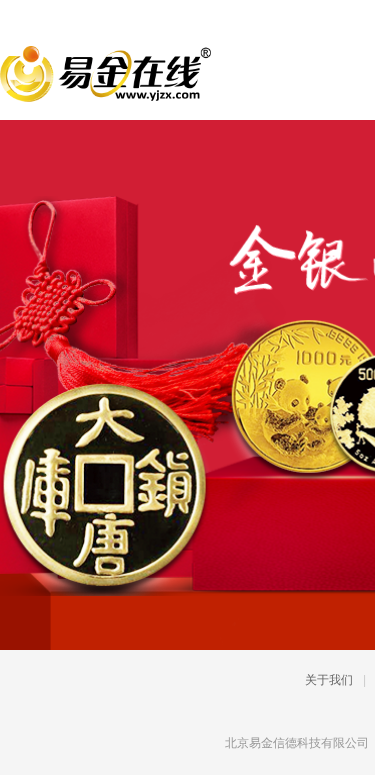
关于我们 (329, 680)
